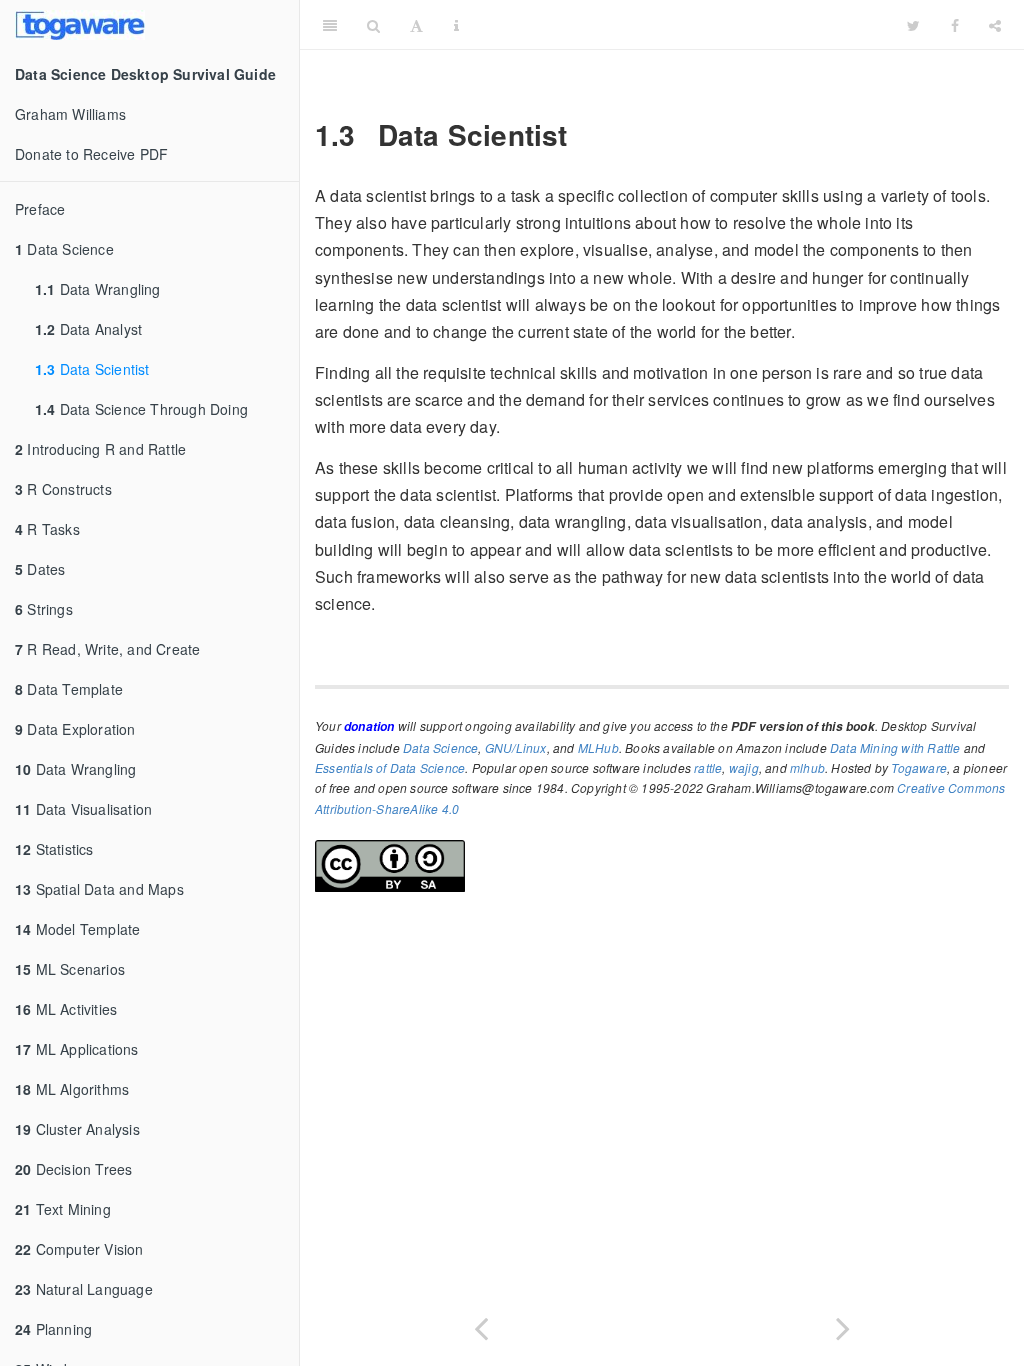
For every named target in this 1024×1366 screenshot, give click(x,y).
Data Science (64, 249)
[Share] (995, 25)
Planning (53, 1329)
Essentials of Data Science (390, 767)
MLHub (598, 747)
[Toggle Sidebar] (330, 25)
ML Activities (66, 1009)
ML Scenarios (70, 969)
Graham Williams (70, 114)
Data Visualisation (83, 809)
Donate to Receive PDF (91, 154)
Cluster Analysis (77, 1129)
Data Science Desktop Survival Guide (683, 24)
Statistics (54, 849)
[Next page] (843, 1324)
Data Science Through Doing (141, 409)
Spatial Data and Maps (99, 889)
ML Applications (77, 1049)
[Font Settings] (416, 25)
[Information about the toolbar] (456, 25)
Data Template (69, 689)
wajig (744, 767)
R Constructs (63, 489)
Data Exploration (75, 729)
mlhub (807, 767)
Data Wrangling (98, 289)
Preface (40, 209)
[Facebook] (955, 25)
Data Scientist (92, 369)
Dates (40, 569)
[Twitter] (913, 25)
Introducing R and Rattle (100, 449)
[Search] (373, 25)
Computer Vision (79, 1249)
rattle (708, 767)
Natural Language (84, 1289)
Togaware (919, 767)
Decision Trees (73, 1169)
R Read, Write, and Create (107, 649)
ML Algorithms (72, 1089)
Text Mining (63, 1209)
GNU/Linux (516, 747)
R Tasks (47, 529)
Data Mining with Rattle (895, 747)
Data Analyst (88, 329)
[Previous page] (481, 1324)
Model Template (77, 929)
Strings (44, 609)
